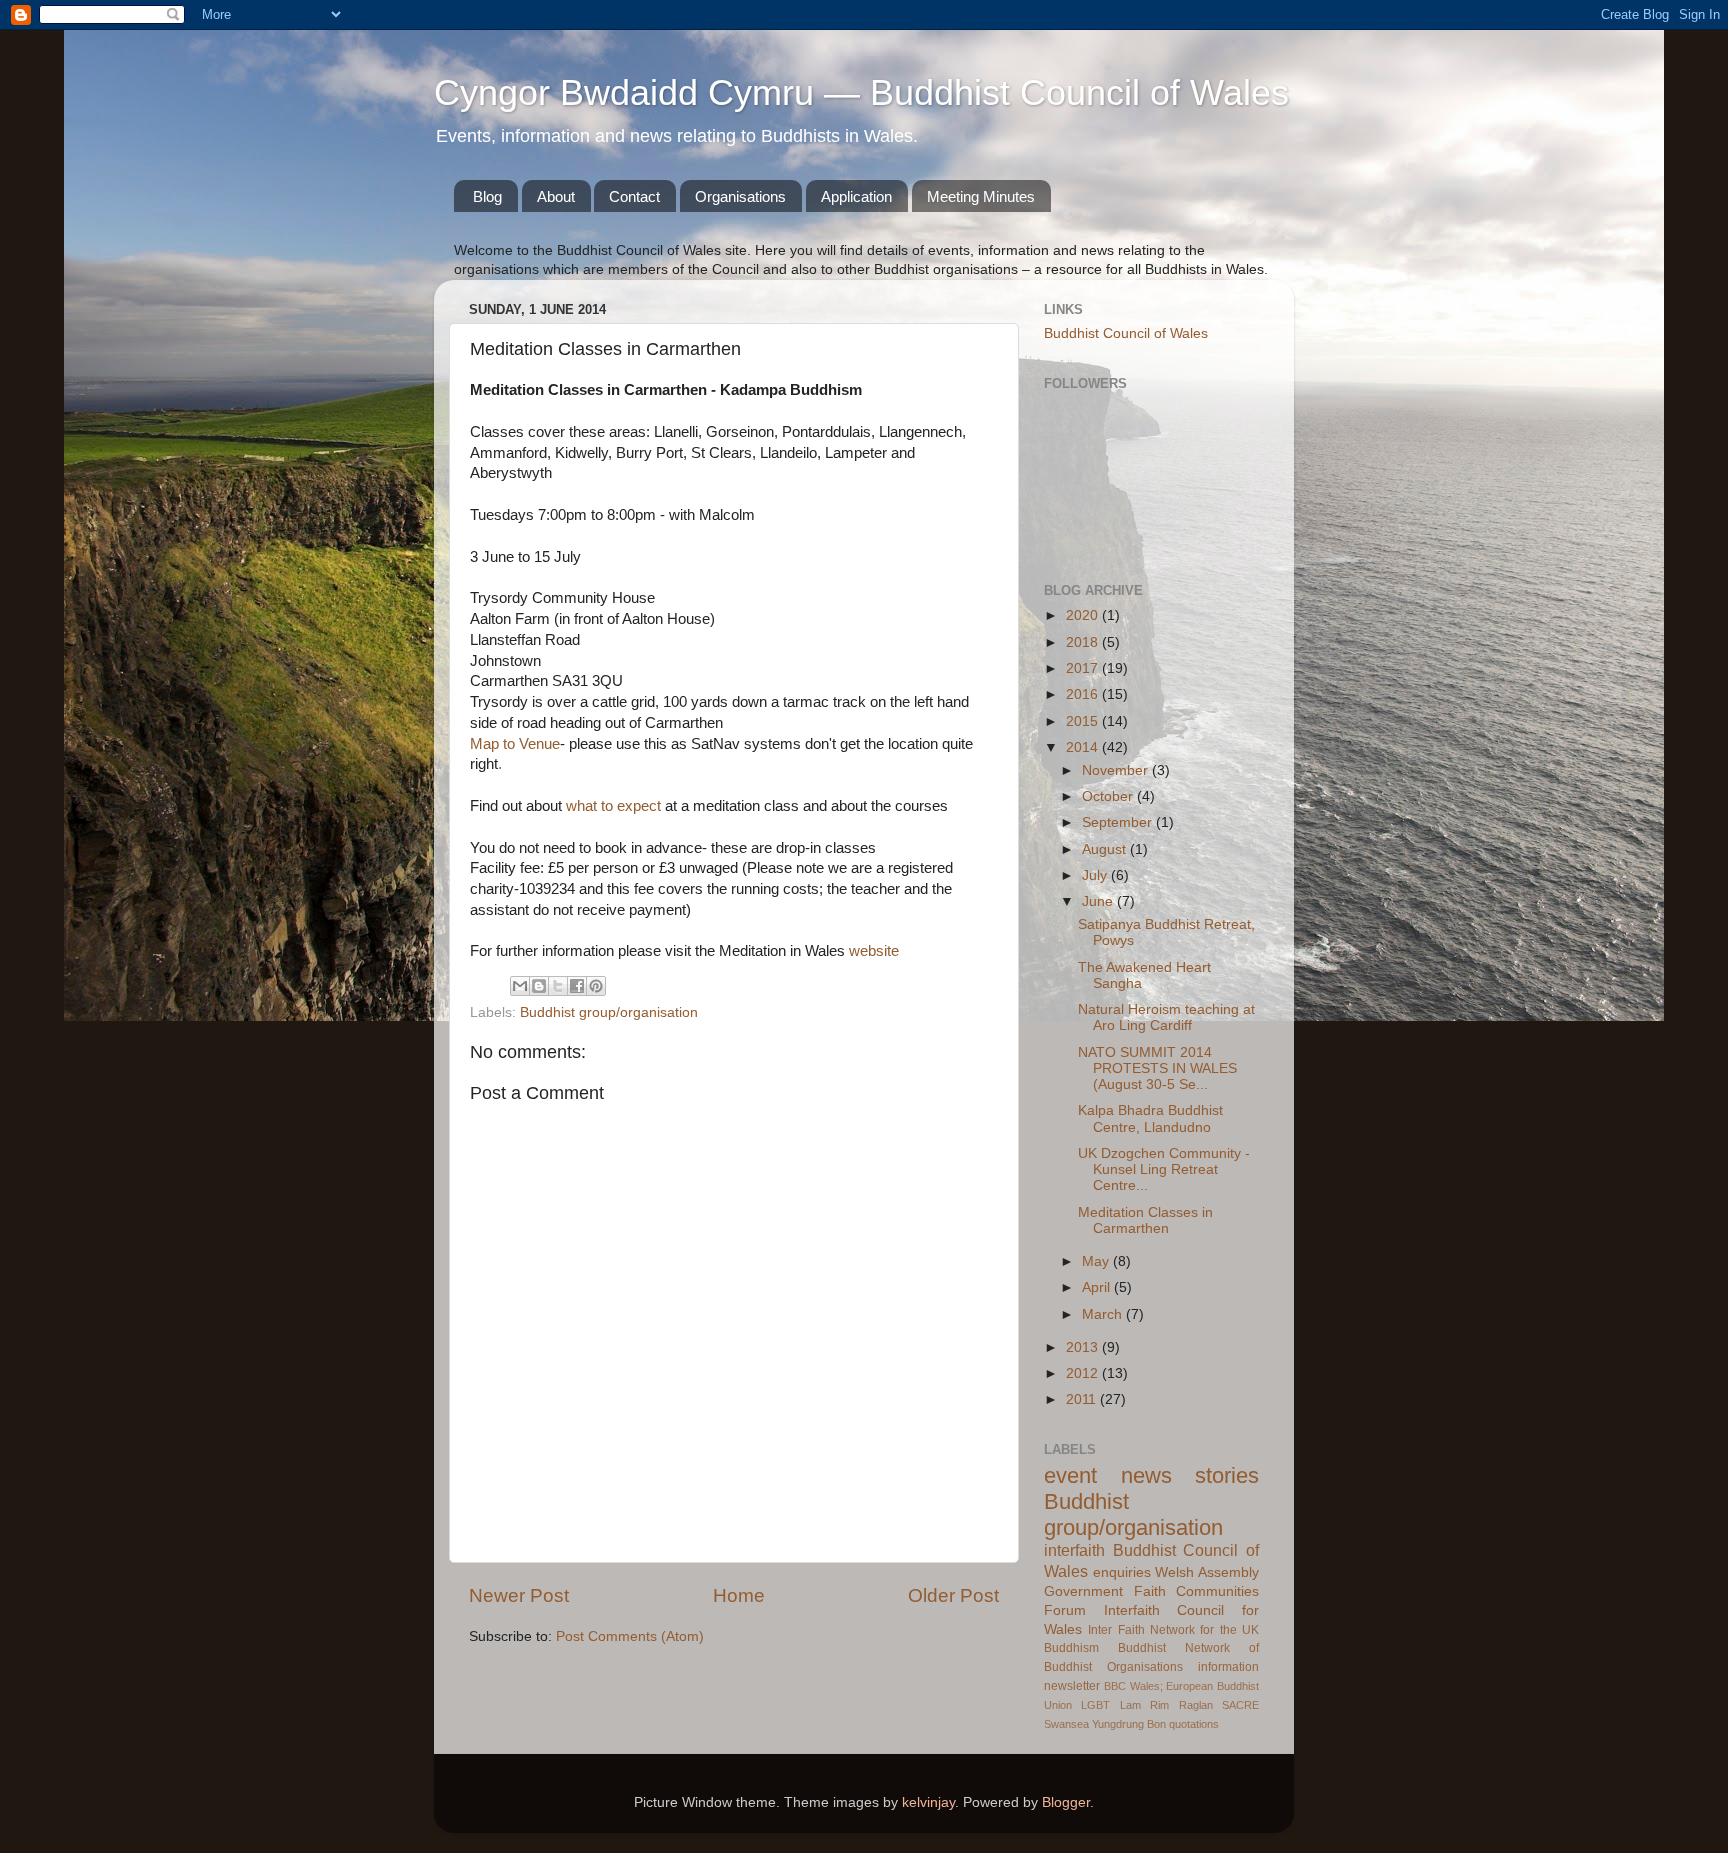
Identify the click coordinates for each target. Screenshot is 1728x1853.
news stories (1190, 1475)
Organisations (740, 196)
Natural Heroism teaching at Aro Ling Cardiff (1166, 1017)
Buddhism (1071, 1648)
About (556, 196)
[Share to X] (558, 986)
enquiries (1122, 1572)
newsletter (1072, 1686)
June (1099, 901)
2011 (1083, 1399)
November (1117, 770)
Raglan (1196, 1705)
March (1104, 1314)
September (1119, 822)
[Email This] (520, 986)
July (1096, 875)
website (874, 951)
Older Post (953, 1595)
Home (739, 1595)
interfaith (1074, 1550)
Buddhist (1142, 1648)
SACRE (1240, 1705)
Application (856, 196)
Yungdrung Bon (1129, 1724)
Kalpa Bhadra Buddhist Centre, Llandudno (1150, 1118)
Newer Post (519, 1595)
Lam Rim (1144, 1705)
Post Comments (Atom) (630, 1636)
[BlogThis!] (539, 986)
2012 (1084, 1373)
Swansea (1066, 1724)
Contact (634, 196)
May (1097, 1261)
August (1106, 849)
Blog (487, 196)
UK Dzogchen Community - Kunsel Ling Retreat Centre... (1164, 1169)
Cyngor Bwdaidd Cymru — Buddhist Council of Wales (861, 92)
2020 (1084, 615)
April (1098, 1287)
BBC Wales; (1133, 1686)
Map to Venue (515, 744)
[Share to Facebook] (577, 986)
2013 (1084, 1347)
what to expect (613, 806)
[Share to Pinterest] (596, 986)
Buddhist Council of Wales (1126, 333)
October (1109, 796)
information (1228, 1667)
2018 (1084, 642)
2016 (1084, 694)
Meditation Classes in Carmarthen (1145, 1220)
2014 (1084, 747)
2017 (1084, 668)
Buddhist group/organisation (609, 1012)
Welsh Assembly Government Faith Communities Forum (1151, 1591)
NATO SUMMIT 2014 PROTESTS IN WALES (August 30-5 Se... (1157, 1068)
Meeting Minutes (981, 196)
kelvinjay (928, 1802)
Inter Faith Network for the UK (1173, 1630)
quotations (1194, 1724)
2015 (1084, 721)
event (1070, 1475)
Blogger (1066, 1802)
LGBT (1095, 1705)
